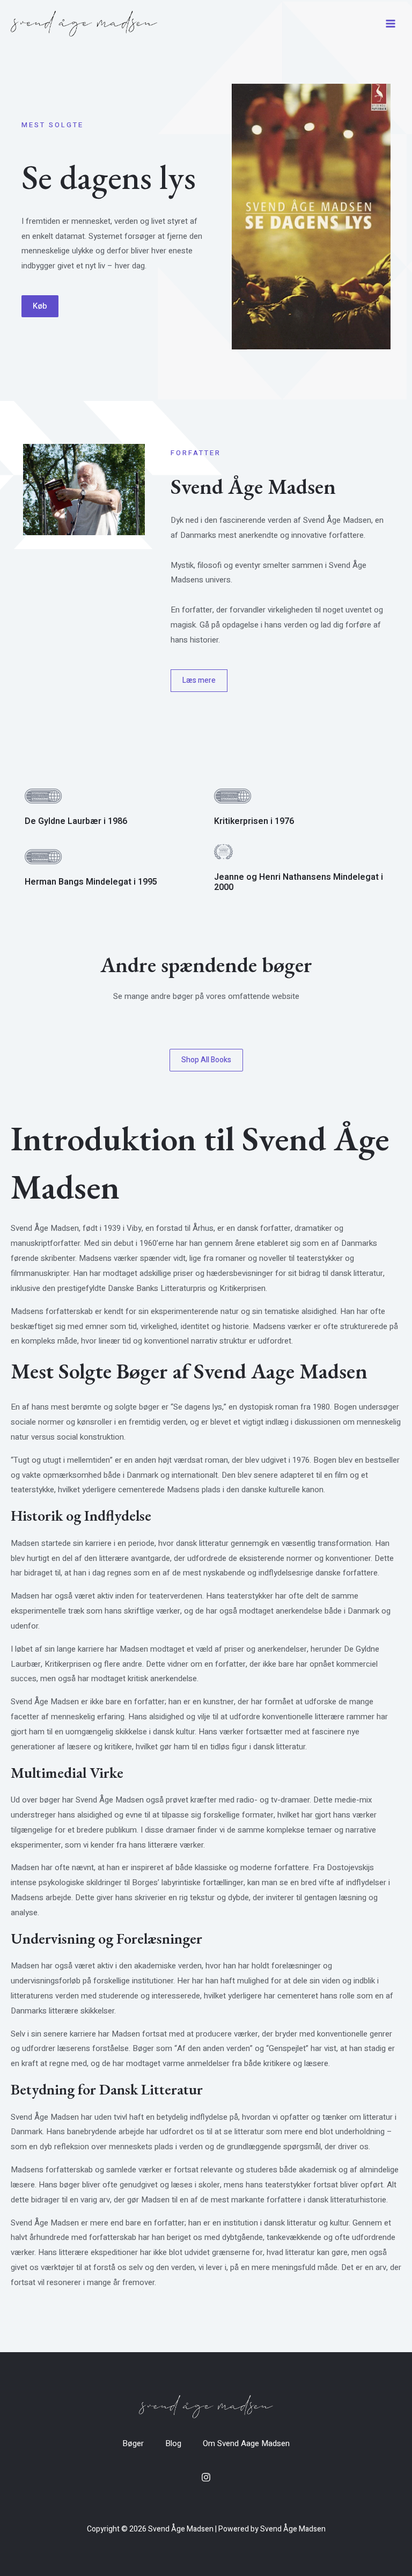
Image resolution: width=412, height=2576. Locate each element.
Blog (173, 2443)
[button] (40, 306)
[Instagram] (206, 2477)
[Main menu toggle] (390, 24)
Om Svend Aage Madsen (246, 2443)
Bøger (133, 2443)
